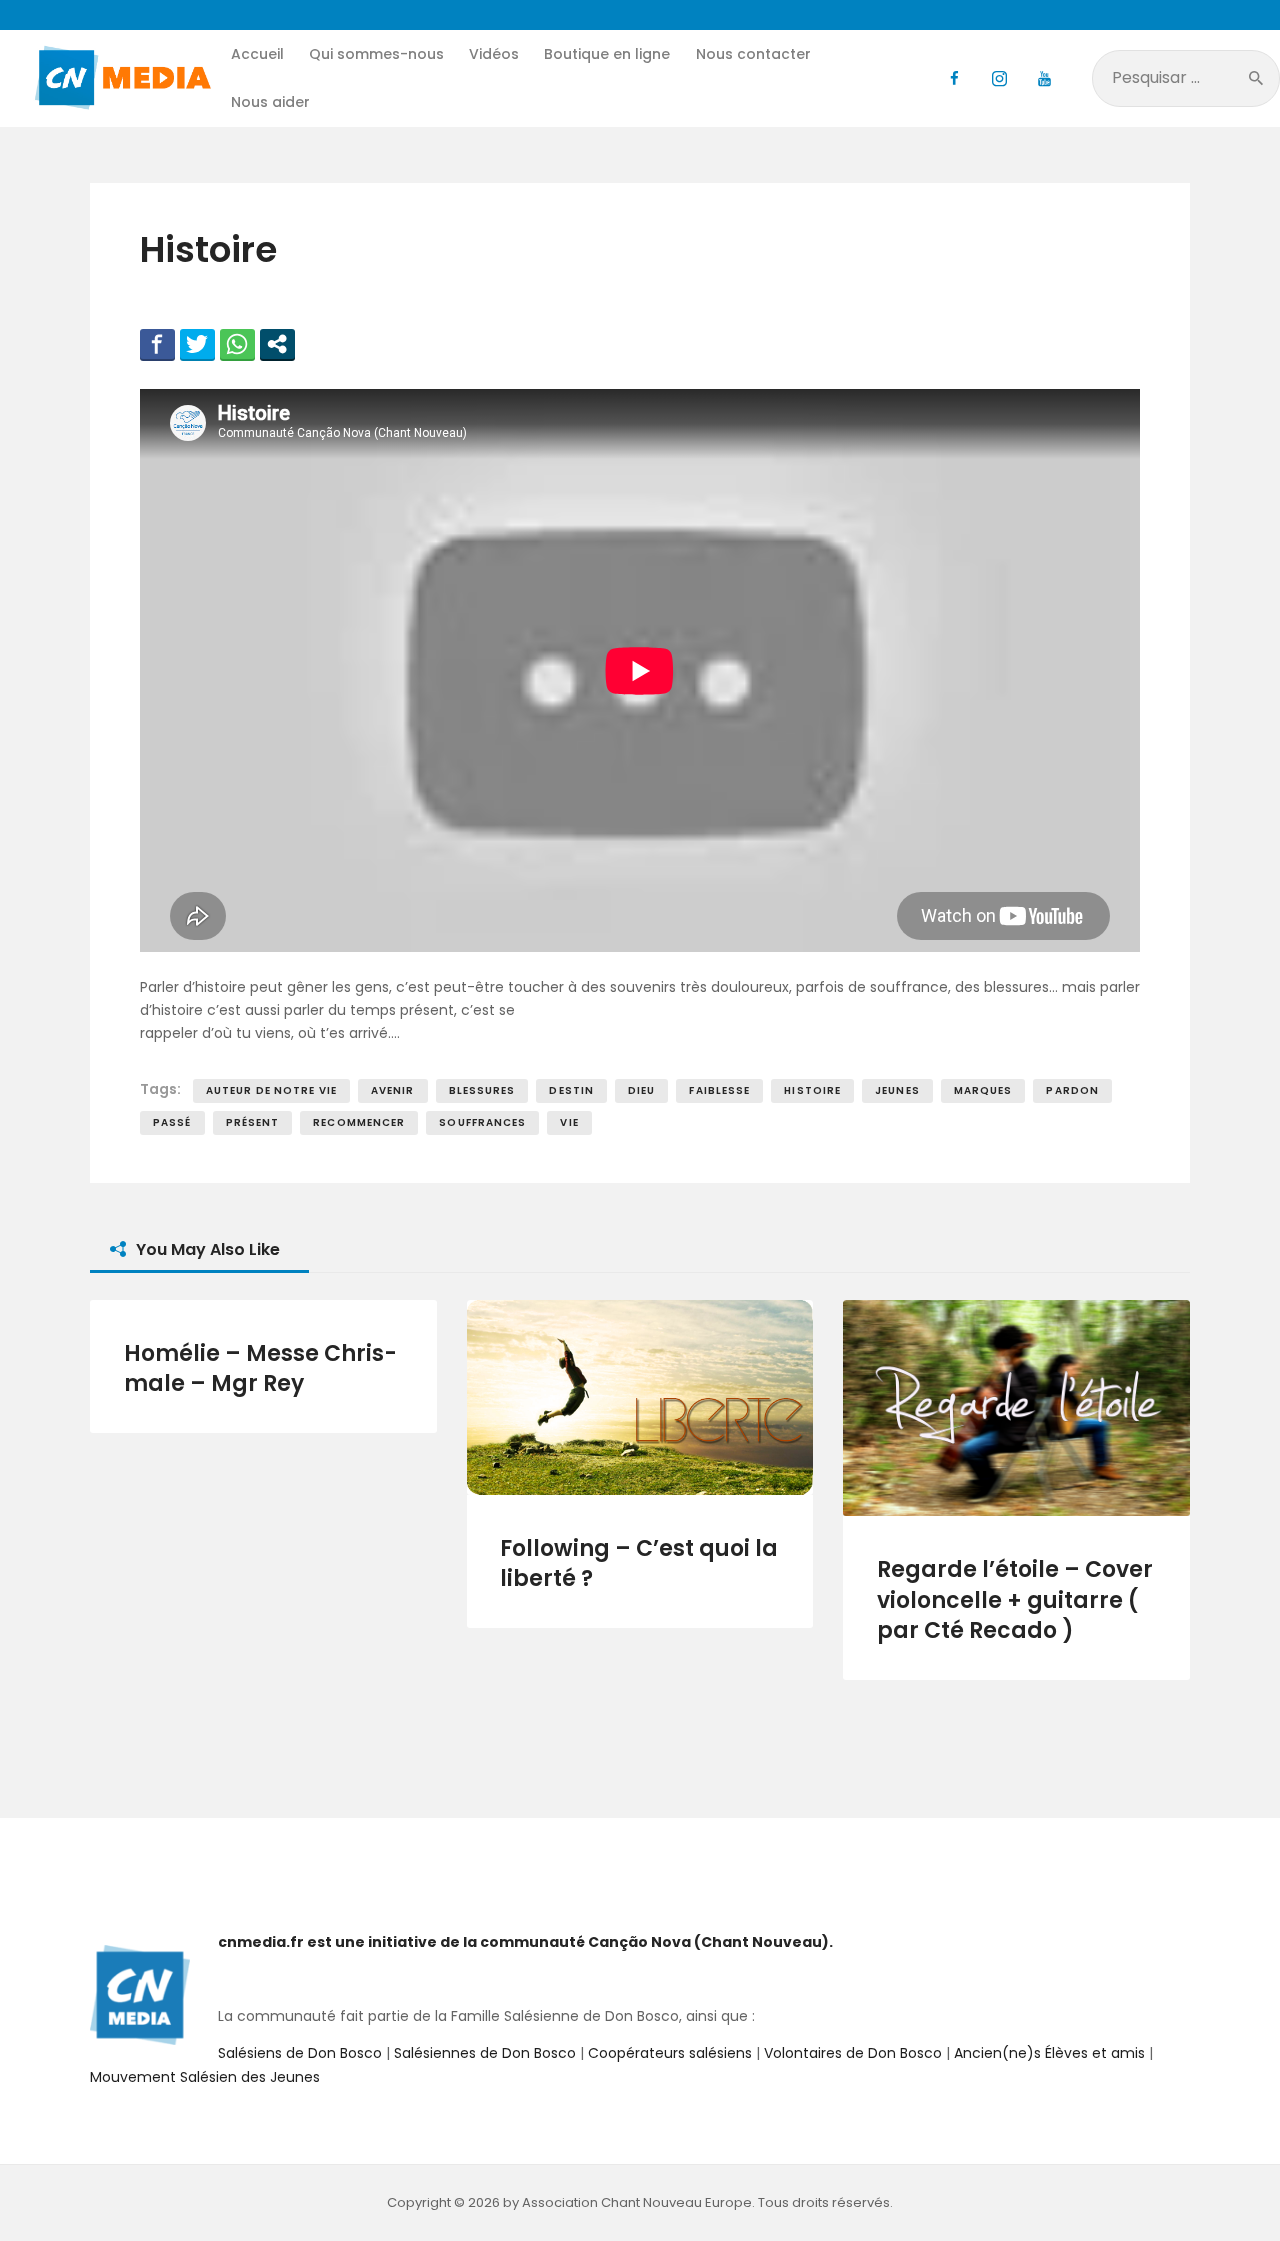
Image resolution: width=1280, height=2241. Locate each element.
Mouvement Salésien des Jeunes (205, 2077)
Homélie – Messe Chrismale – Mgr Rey (260, 1369)
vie (569, 1122)
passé (172, 1122)
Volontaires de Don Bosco (851, 2053)
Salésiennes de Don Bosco (485, 2053)
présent (253, 1122)
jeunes (897, 1090)
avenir (393, 1090)
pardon (1072, 1090)
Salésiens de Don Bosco (300, 2053)
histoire (812, 1090)
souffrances (482, 1122)
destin (571, 1090)
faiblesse (719, 1090)
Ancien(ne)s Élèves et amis (1049, 2053)
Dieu (641, 1090)
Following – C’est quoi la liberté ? (639, 1564)
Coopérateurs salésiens (670, 2053)
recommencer (359, 1122)
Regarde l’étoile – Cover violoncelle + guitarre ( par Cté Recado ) (1015, 1600)
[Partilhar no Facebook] (157, 344)
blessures (482, 1090)
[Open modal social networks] (277, 344)
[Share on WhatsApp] (237, 344)
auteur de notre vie (271, 1090)
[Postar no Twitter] (197, 344)
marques (983, 1090)
